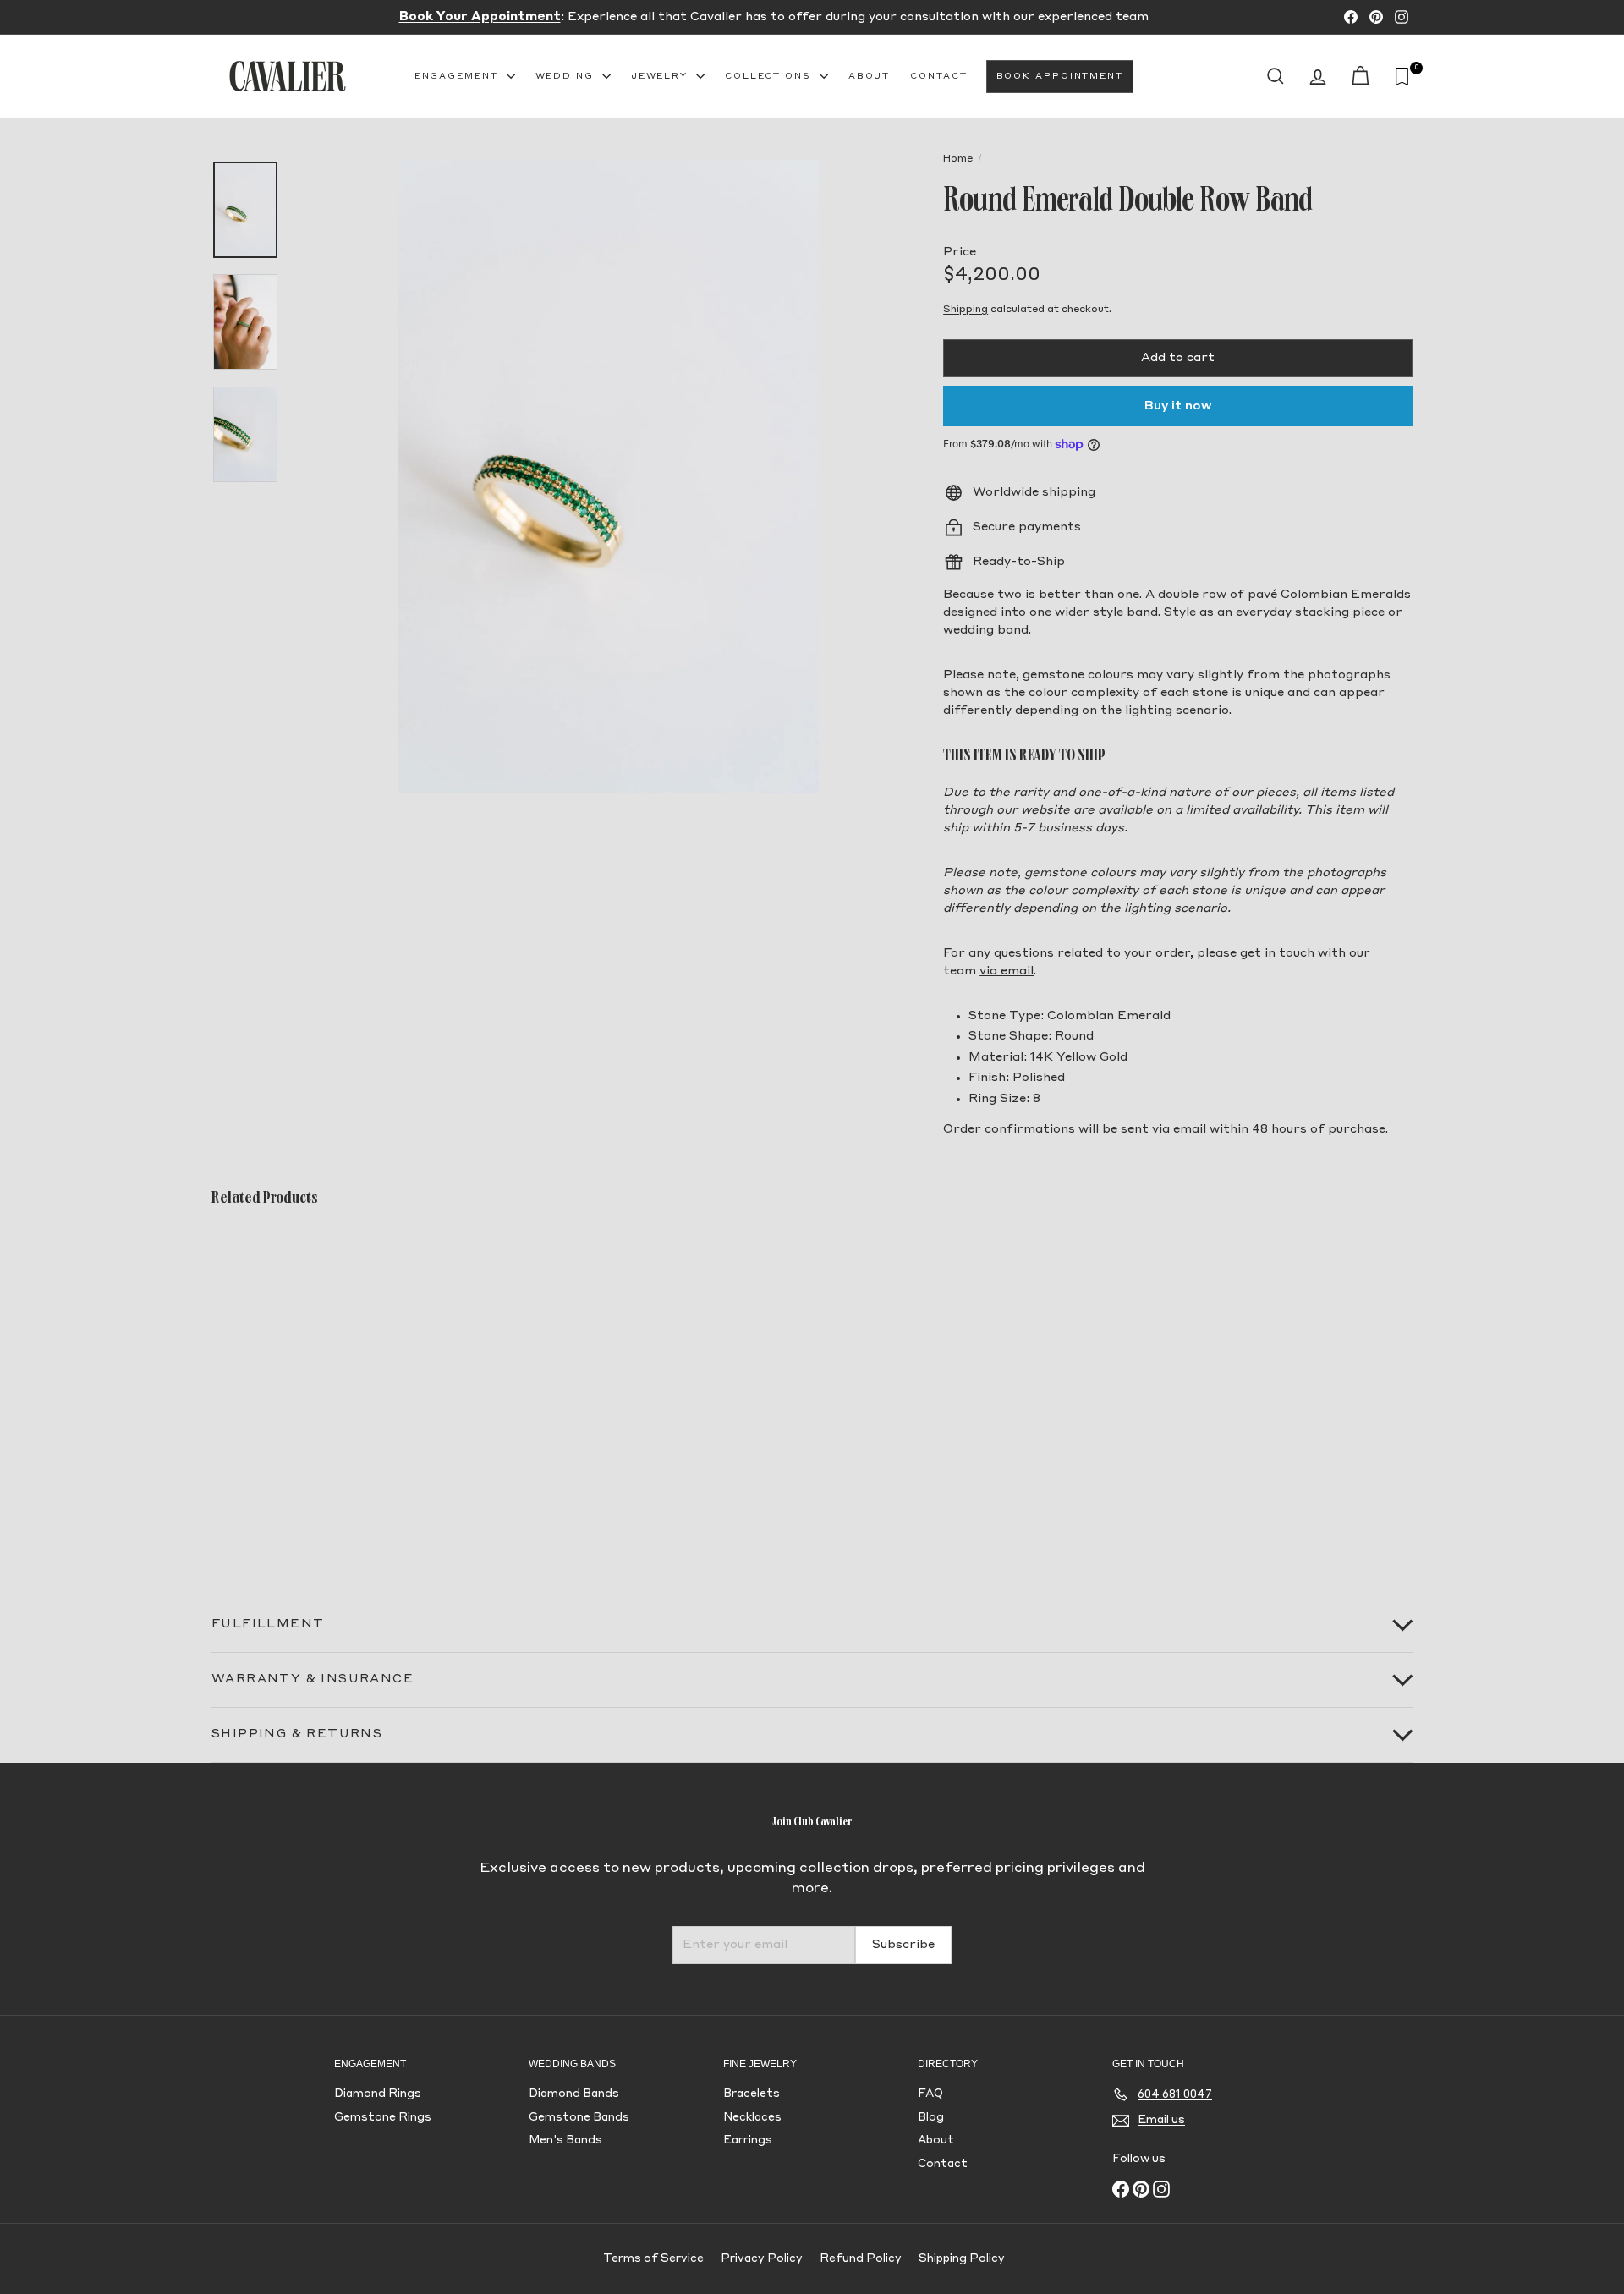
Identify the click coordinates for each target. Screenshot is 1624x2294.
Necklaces (752, 2118)
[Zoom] (608, 476)
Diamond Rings (378, 2094)
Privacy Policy (762, 2259)
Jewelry (661, 76)
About (870, 76)
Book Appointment (1060, 76)
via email (1007, 971)
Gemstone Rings (383, 2118)
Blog (931, 2118)
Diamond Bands (574, 2094)
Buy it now (1178, 406)
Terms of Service (653, 2259)
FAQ (930, 2094)
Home (958, 159)
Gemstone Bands (579, 2118)
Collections (770, 76)
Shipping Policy (962, 2259)
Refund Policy (861, 2259)
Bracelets (752, 2094)
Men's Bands (565, 2140)
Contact (938, 76)
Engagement (458, 76)
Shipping (966, 310)
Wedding (567, 76)
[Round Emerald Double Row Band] (304, 1391)
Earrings (748, 2140)
